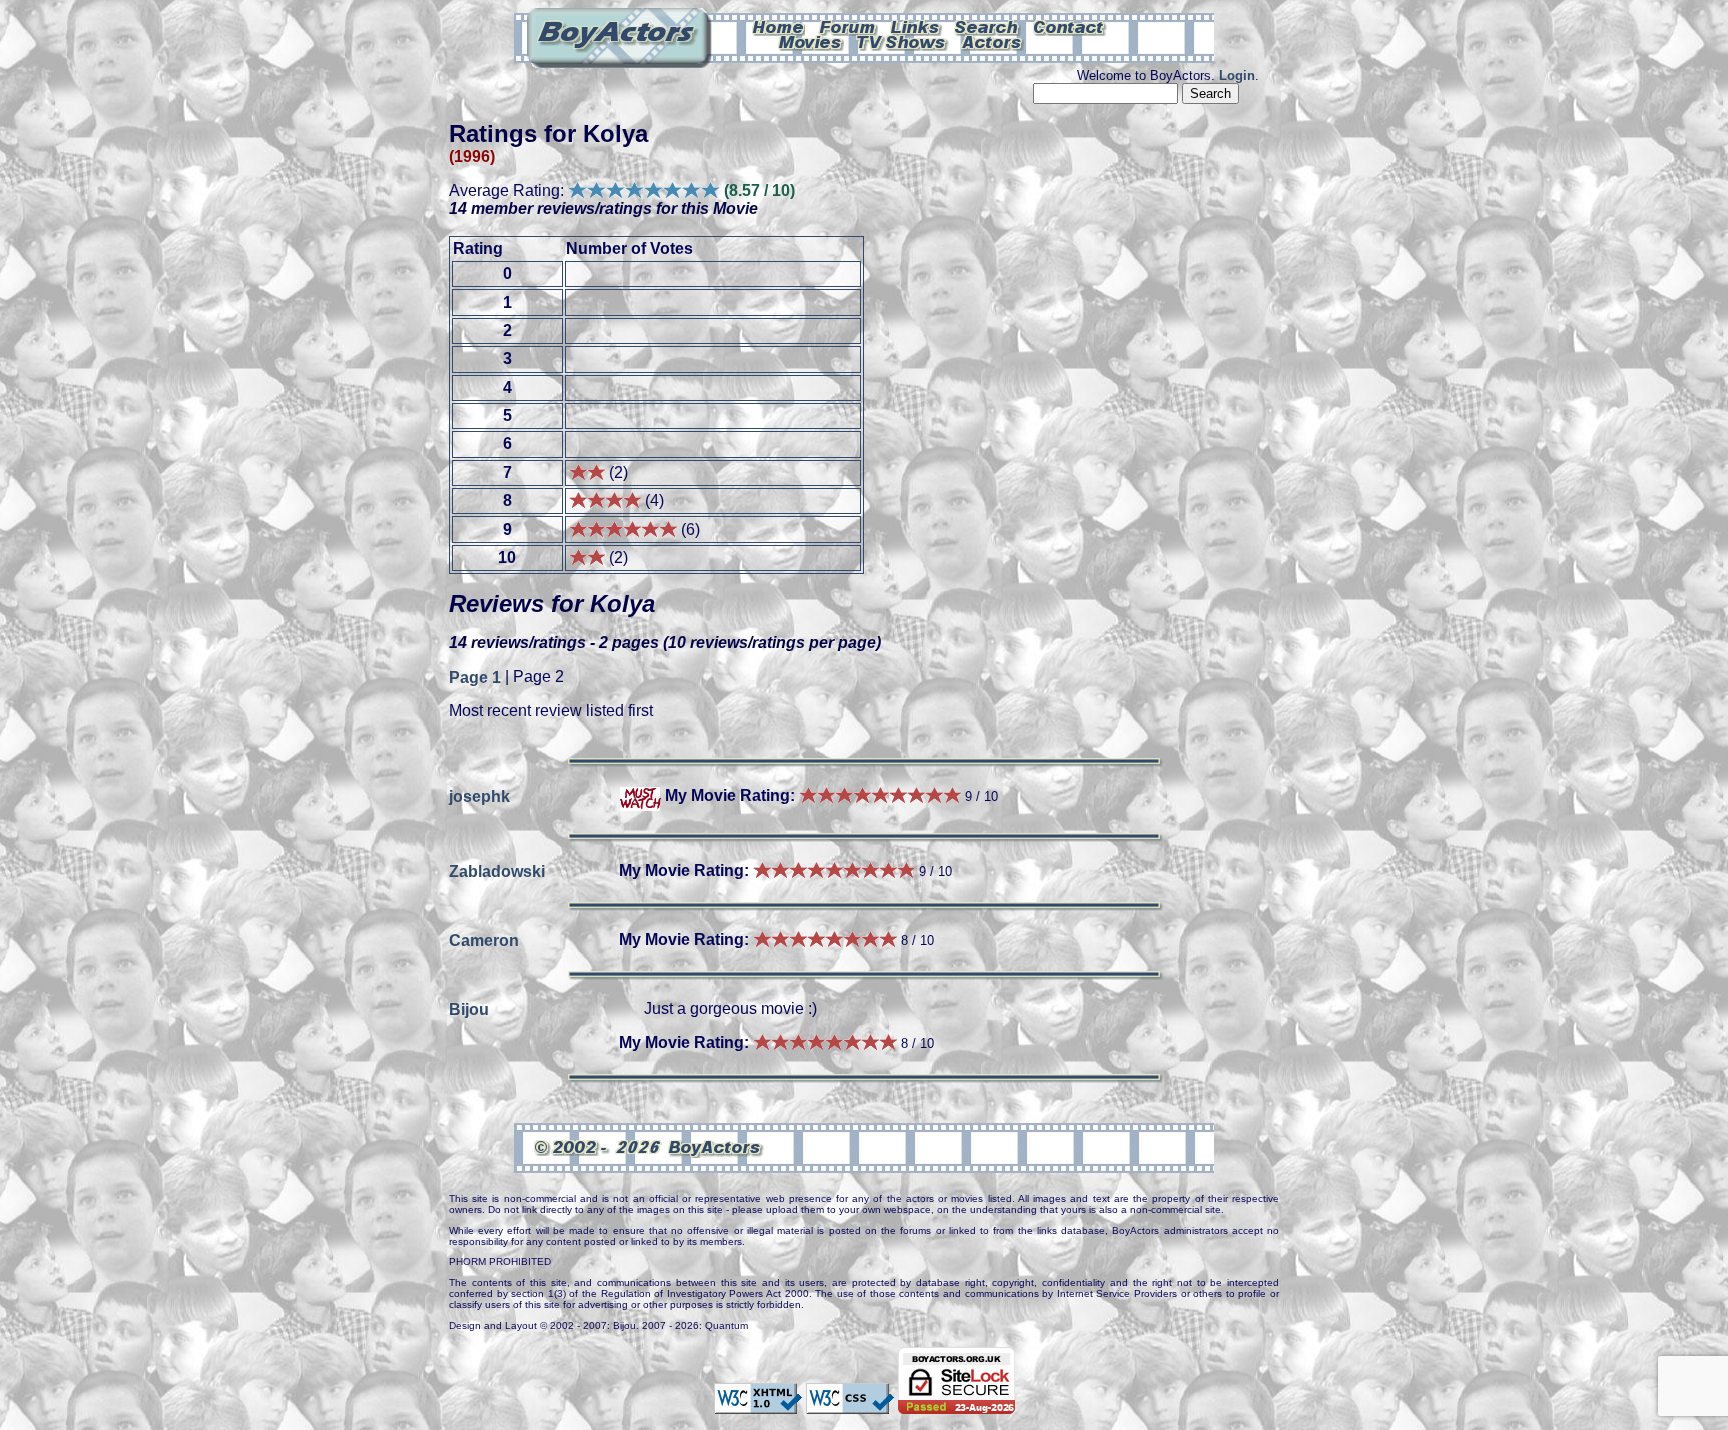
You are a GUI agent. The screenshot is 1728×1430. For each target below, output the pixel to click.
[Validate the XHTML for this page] (758, 1404)
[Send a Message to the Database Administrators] (1070, 26)
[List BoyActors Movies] (811, 41)
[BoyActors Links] (916, 26)
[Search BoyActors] (987, 26)
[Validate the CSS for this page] (850, 1404)
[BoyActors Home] (778, 26)
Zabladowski (497, 870)
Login (1237, 75)
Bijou (469, 1008)
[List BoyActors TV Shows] (902, 41)
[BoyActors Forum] (847, 26)
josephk (479, 795)
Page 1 (475, 676)
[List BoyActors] (992, 41)
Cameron (484, 939)
